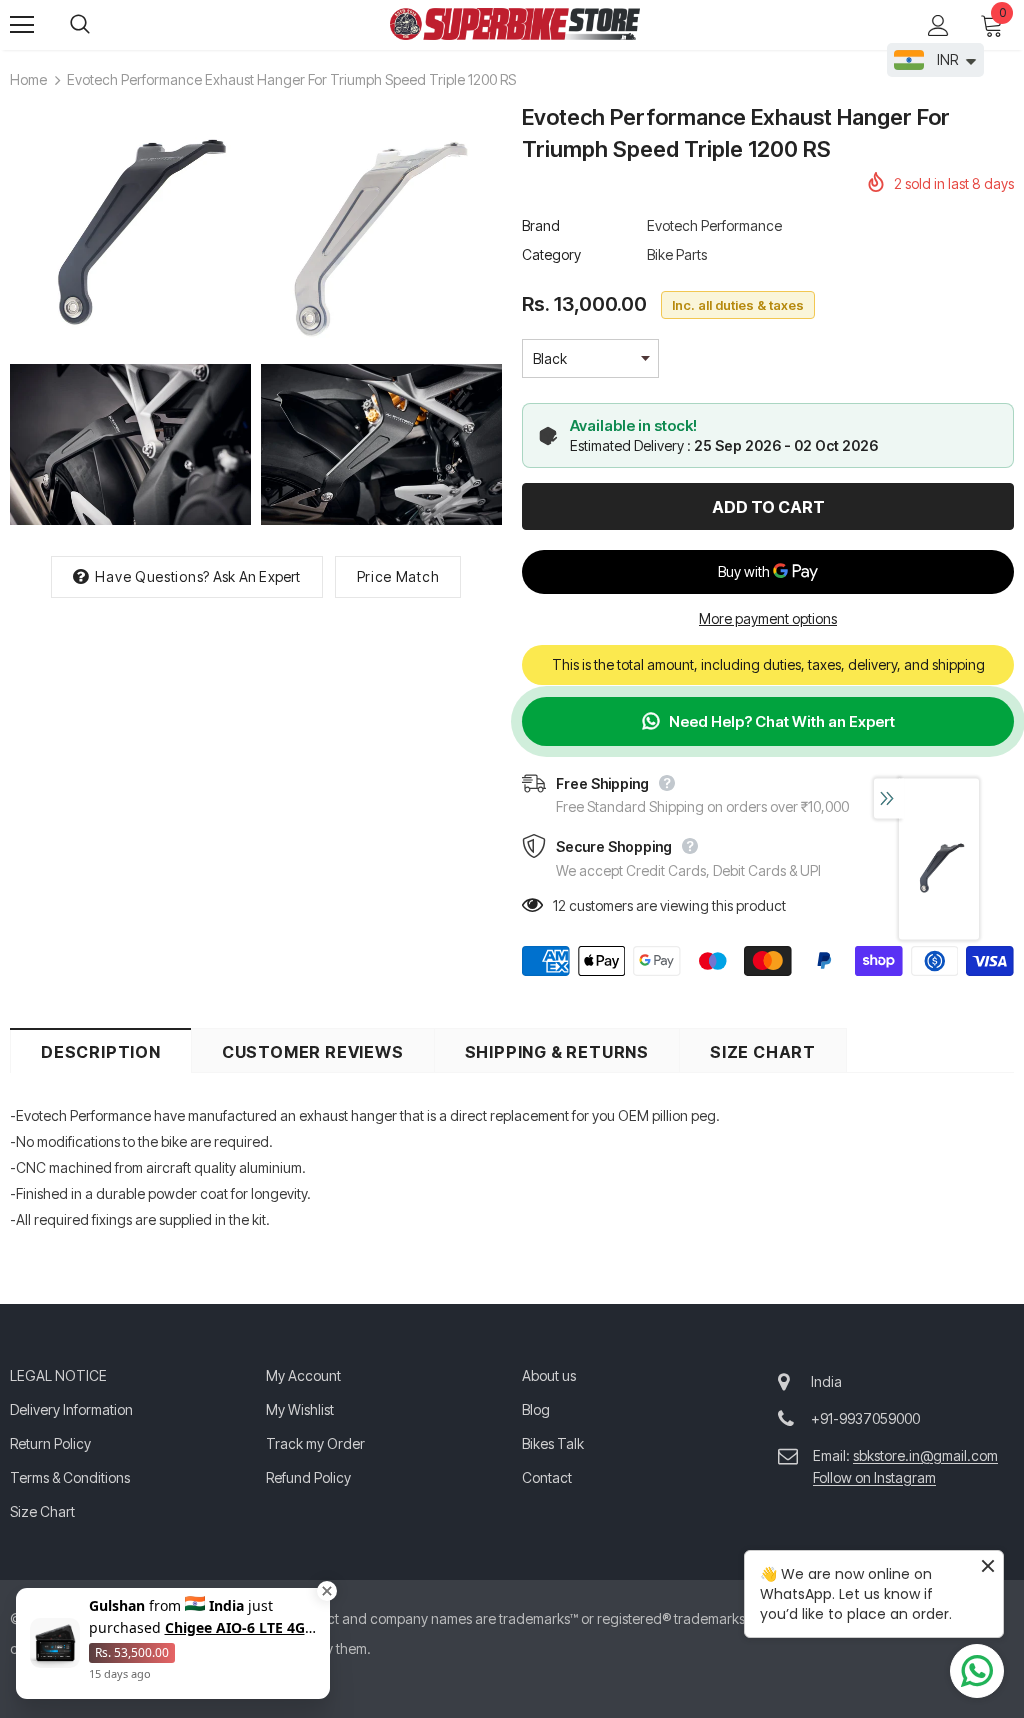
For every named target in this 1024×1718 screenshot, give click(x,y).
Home (28, 79)
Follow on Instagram (874, 1477)
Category (551, 254)
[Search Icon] (100, 25)
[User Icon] (938, 25)
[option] (939, 868)
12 (559, 905)
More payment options (768, 618)
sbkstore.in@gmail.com (925, 1455)
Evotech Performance (714, 225)
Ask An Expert (257, 576)
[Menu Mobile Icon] (22, 25)
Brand (541, 225)
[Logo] (515, 24)
